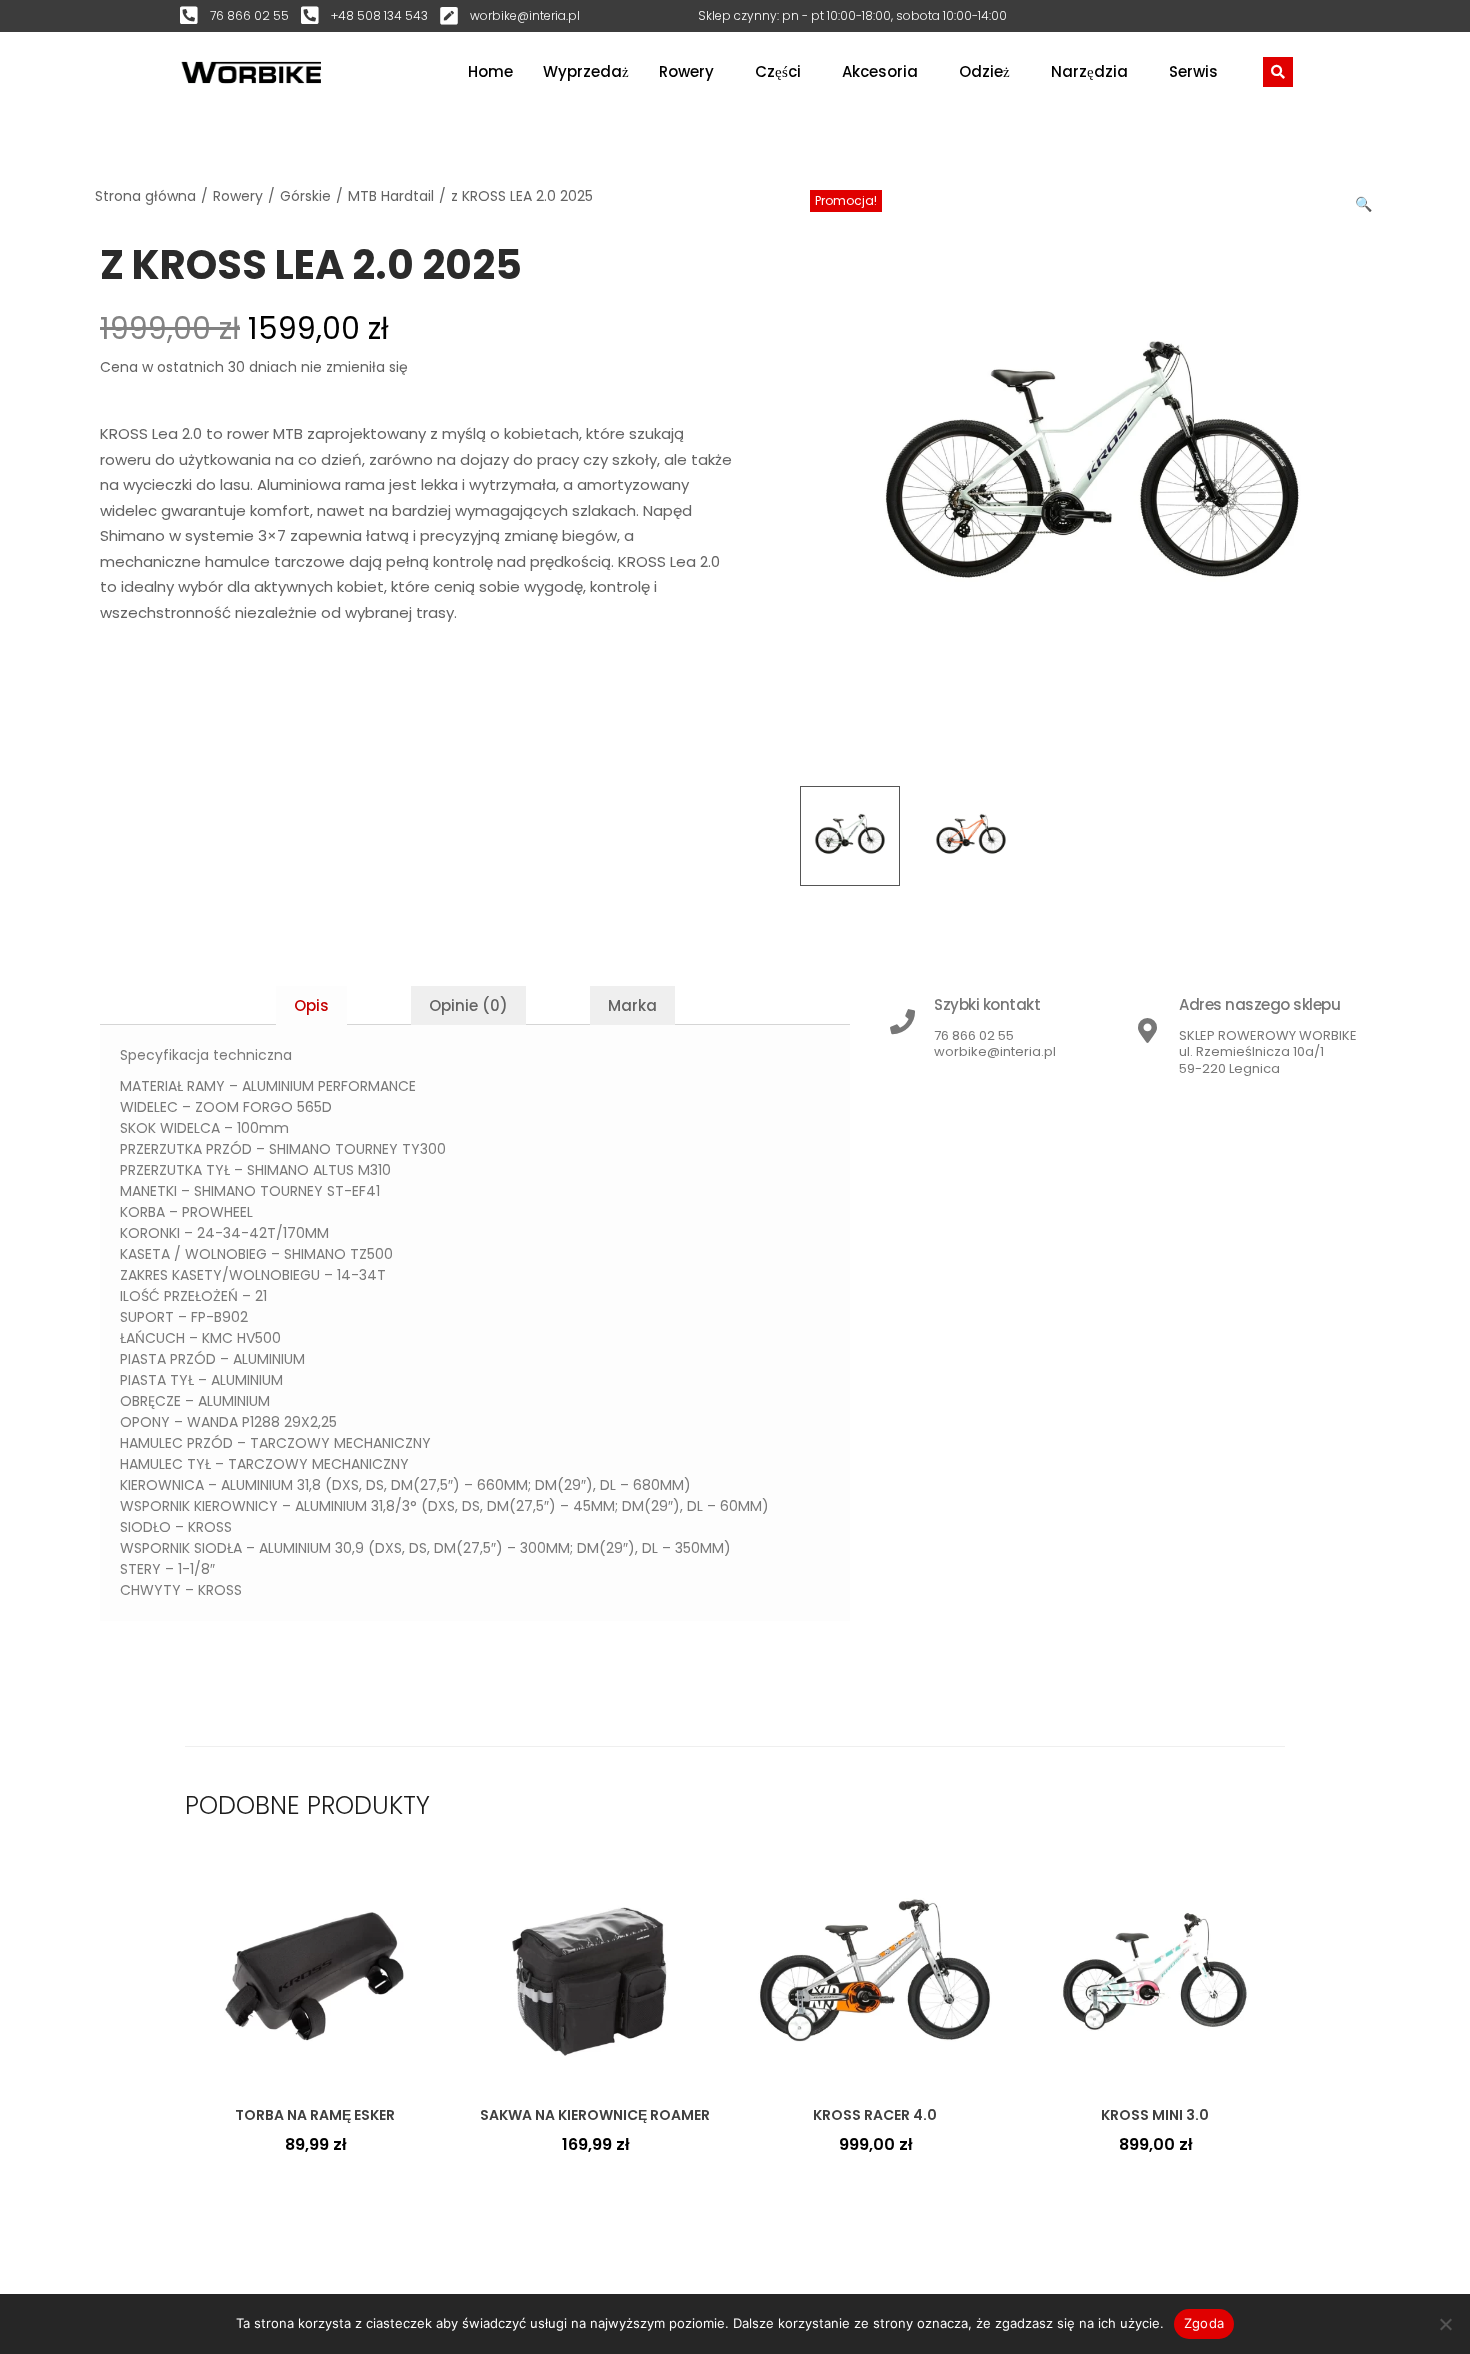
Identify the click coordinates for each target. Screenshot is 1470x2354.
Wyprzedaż (586, 71)
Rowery (686, 71)
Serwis (1193, 71)
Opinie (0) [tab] (468, 1005)
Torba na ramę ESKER (315, 2115)
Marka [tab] (632, 1005)
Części (778, 71)
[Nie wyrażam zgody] (1445, 2324)
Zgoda (1204, 2323)
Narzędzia (1089, 71)
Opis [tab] (311, 1005)
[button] (1365, 200)
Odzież (984, 71)
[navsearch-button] (1278, 72)
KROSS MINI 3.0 (1155, 2115)
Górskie (305, 196)
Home (490, 71)
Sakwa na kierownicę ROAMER (595, 2115)
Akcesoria (880, 71)
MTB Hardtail (391, 196)
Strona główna (145, 196)
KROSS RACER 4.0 (875, 2115)
